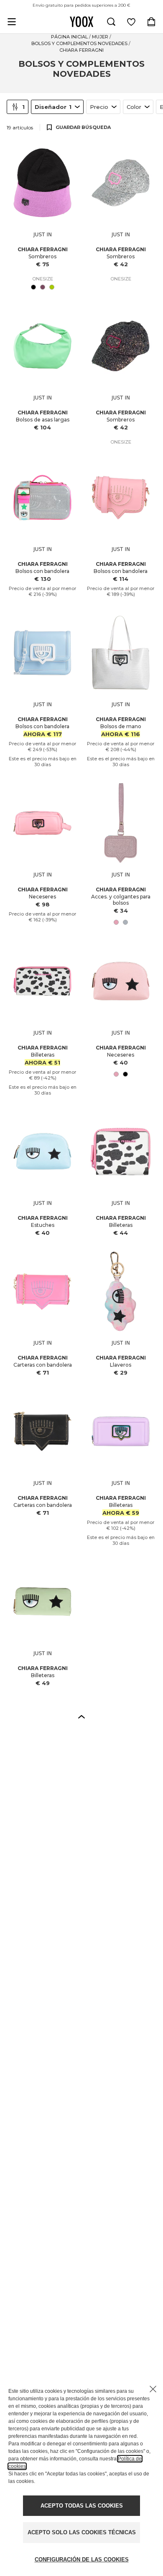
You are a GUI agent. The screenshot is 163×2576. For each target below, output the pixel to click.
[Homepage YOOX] (81, 22)
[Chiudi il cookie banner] (153, 2389)
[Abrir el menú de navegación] (12, 22)
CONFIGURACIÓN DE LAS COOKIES (82, 2560)
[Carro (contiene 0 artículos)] (151, 22)
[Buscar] (111, 22)
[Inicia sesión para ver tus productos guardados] (131, 22)
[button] (81, 1716)
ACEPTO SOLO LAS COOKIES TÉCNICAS (82, 2532)
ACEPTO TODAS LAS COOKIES (82, 2506)
